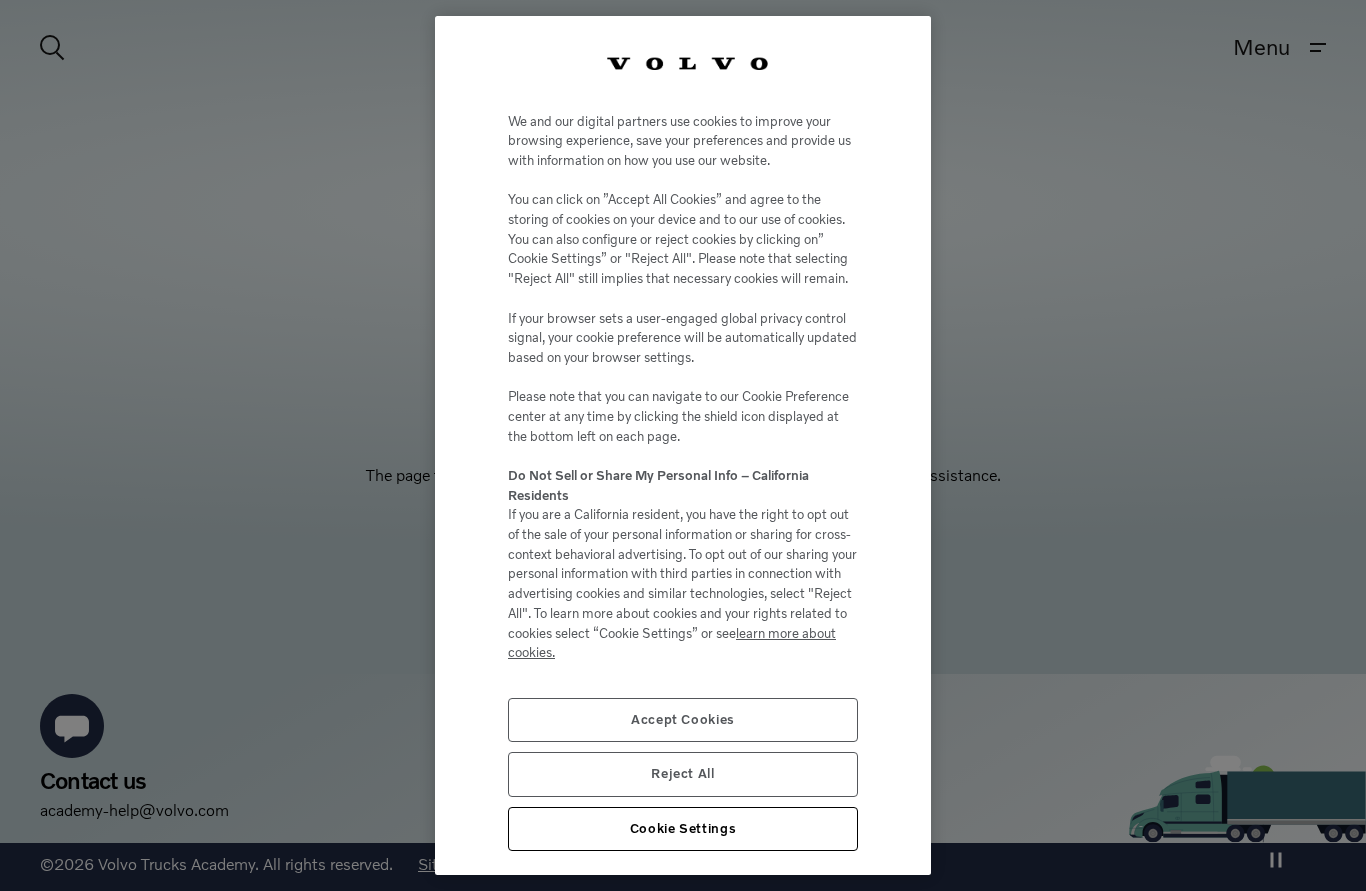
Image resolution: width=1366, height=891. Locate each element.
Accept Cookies (683, 719)
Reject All (683, 773)
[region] (683, 445)
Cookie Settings (683, 828)
